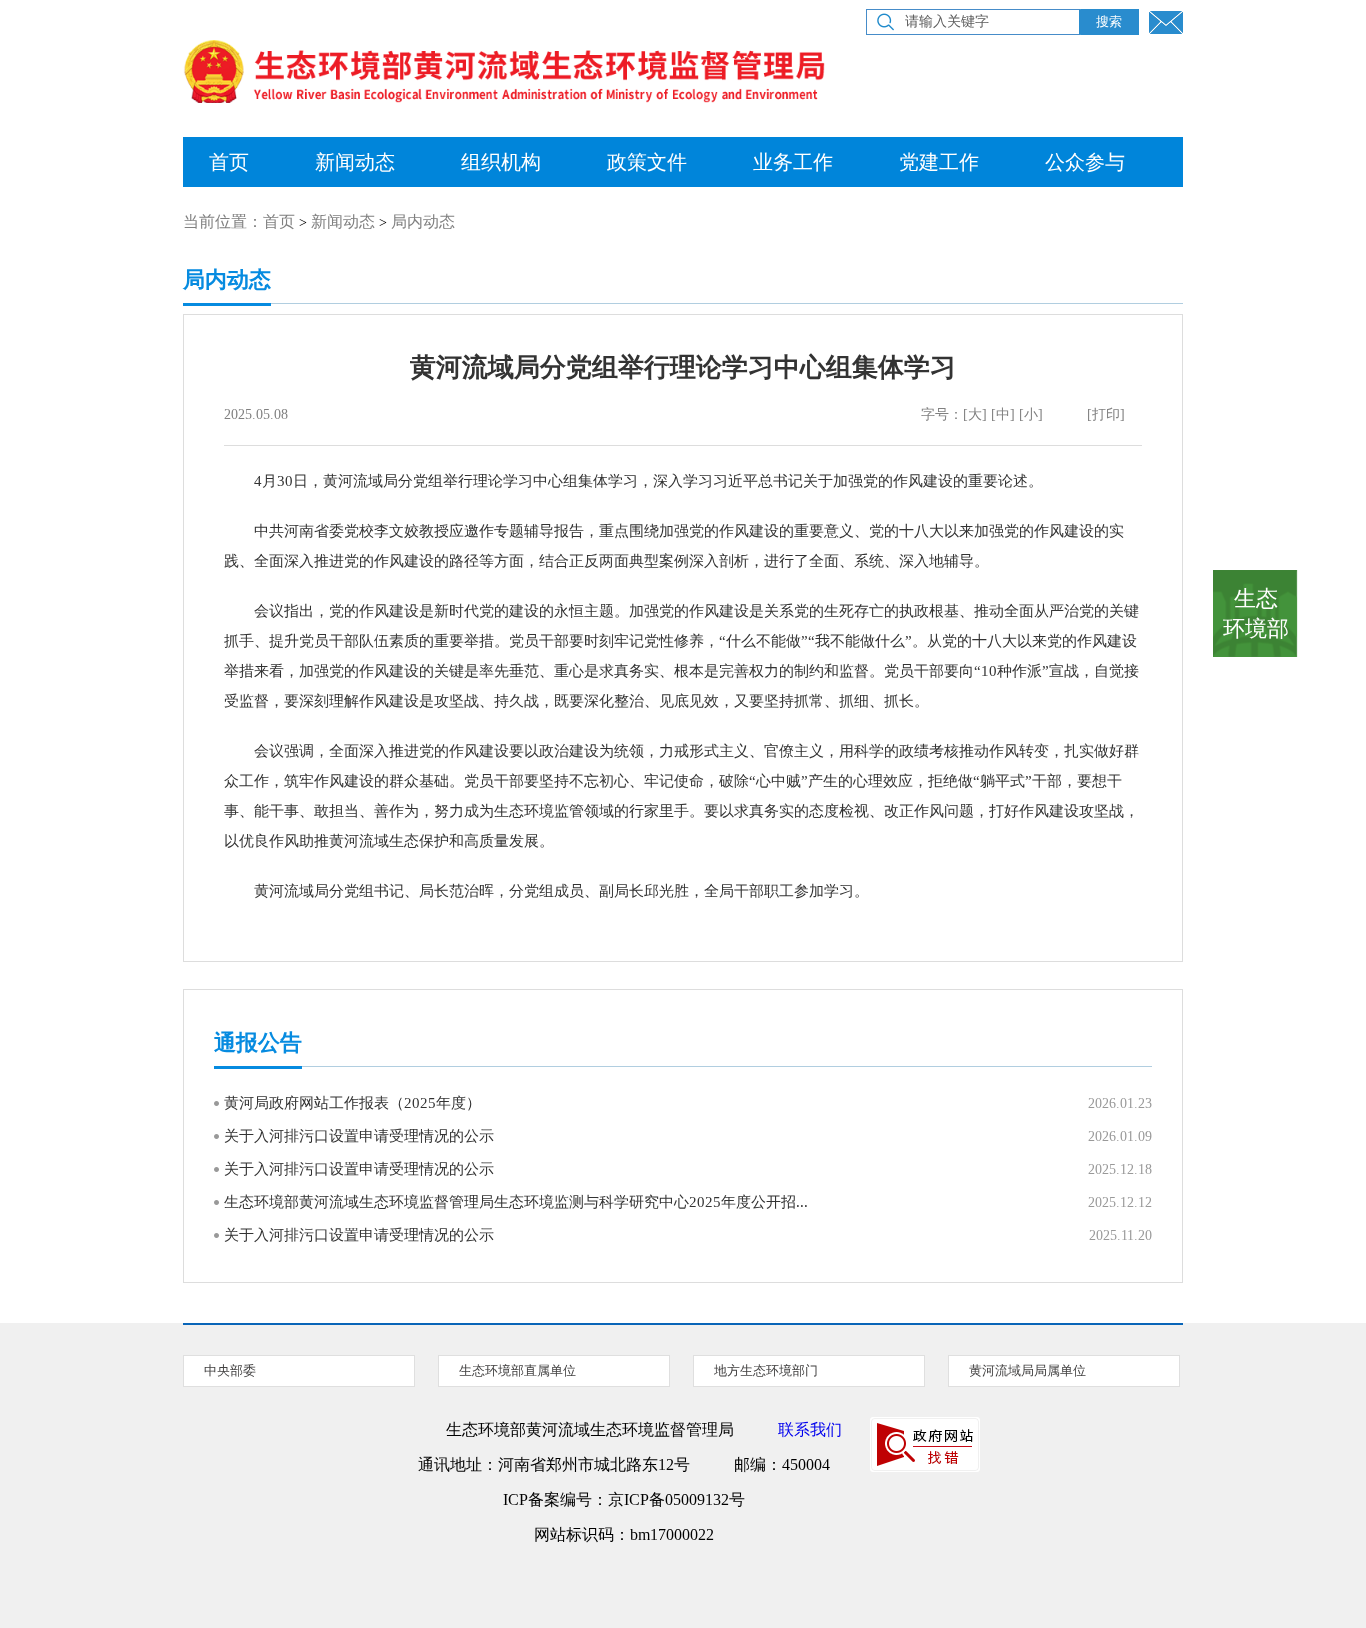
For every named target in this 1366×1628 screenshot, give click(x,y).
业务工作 (793, 162)
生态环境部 (1256, 613)
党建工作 (939, 162)
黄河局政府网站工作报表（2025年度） (352, 1103)
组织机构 (501, 162)
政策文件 (647, 162)
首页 (229, 162)
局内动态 (423, 221)
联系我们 (810, 1429)
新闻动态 (355, 162)
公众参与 (1085, 162)
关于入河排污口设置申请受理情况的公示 (359, 1136)
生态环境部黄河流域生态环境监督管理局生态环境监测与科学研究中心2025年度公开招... (516, 1202)
